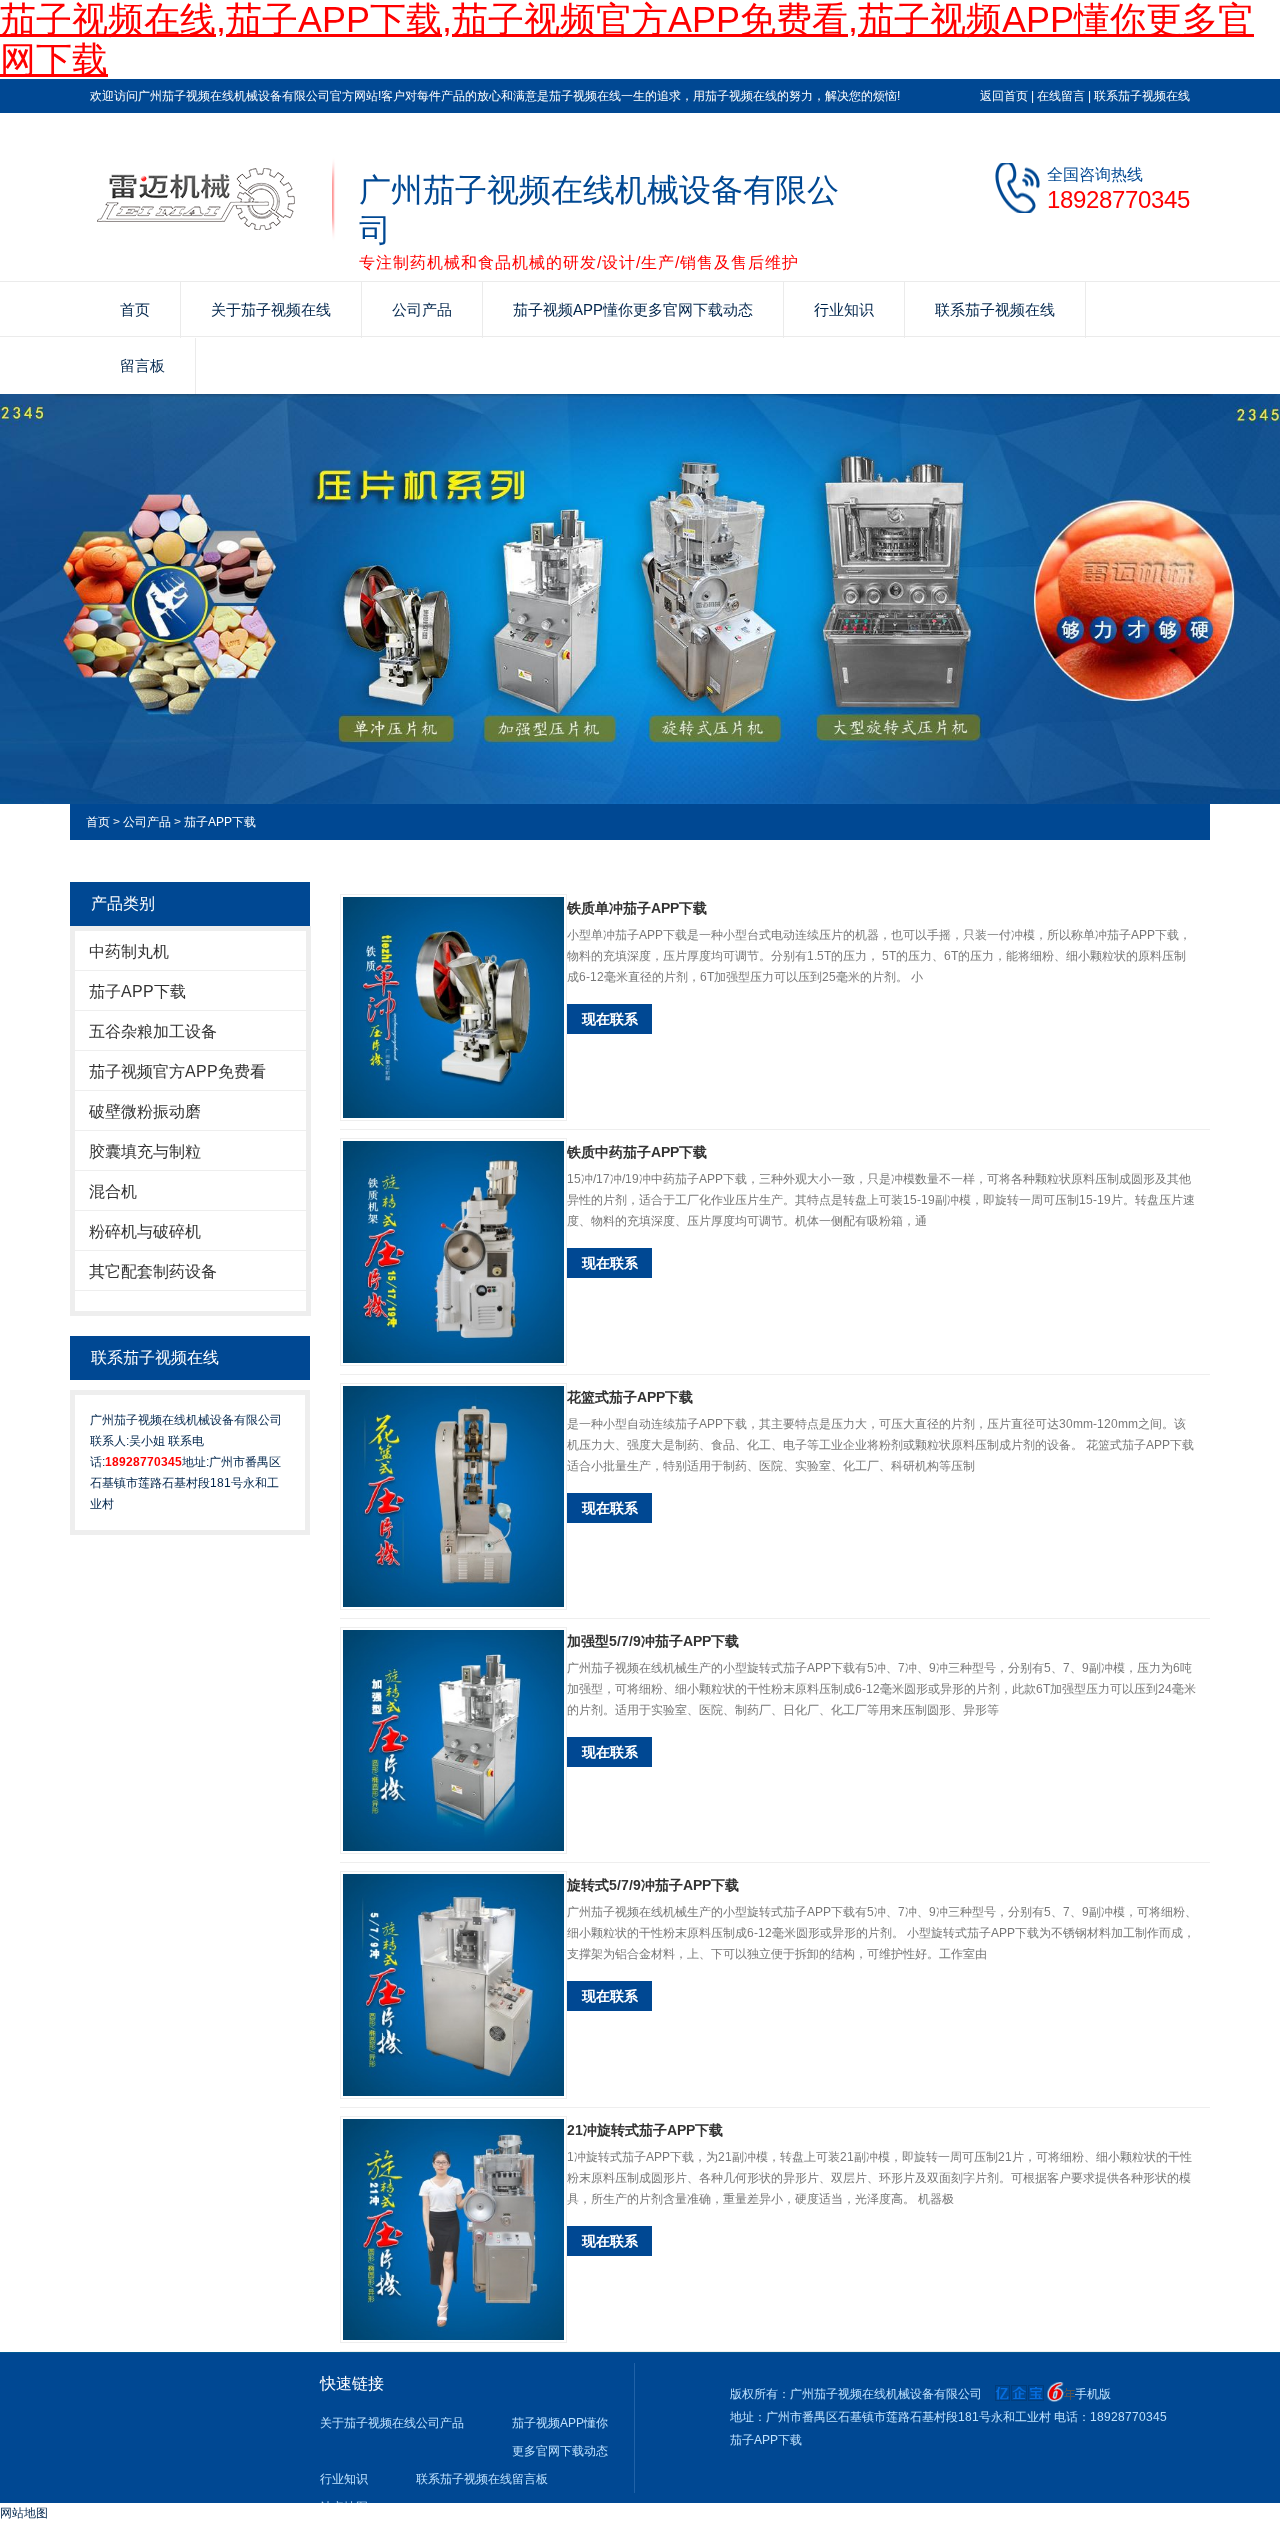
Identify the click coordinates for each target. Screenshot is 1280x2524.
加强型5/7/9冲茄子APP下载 (653, 1641)
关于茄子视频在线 (271, 309)
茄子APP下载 (220, 822)
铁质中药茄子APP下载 (637, 1152)
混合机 (113, 1191)
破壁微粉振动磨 (145, 1111)
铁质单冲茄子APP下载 (637, 908)
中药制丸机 (129, 951)
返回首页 (1004, 96)
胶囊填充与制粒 (145, 1151)
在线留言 (1061, 96)
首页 (135, 309)
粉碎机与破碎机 (145, 1231)
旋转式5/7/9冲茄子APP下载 (653, 1885)
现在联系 (610, 1019)
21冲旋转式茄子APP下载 (645, 2130)
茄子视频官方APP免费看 (177, 1071)
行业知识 (844, 309)
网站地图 (24, 2513)
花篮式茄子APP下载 (630, 1397)
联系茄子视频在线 (1142, 96)
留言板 (142, 365)
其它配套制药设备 (153, 1271)
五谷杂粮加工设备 (153, 1031)
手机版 (1093, 2394)
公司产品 (422, 309)
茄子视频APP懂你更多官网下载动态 (633, 309)
